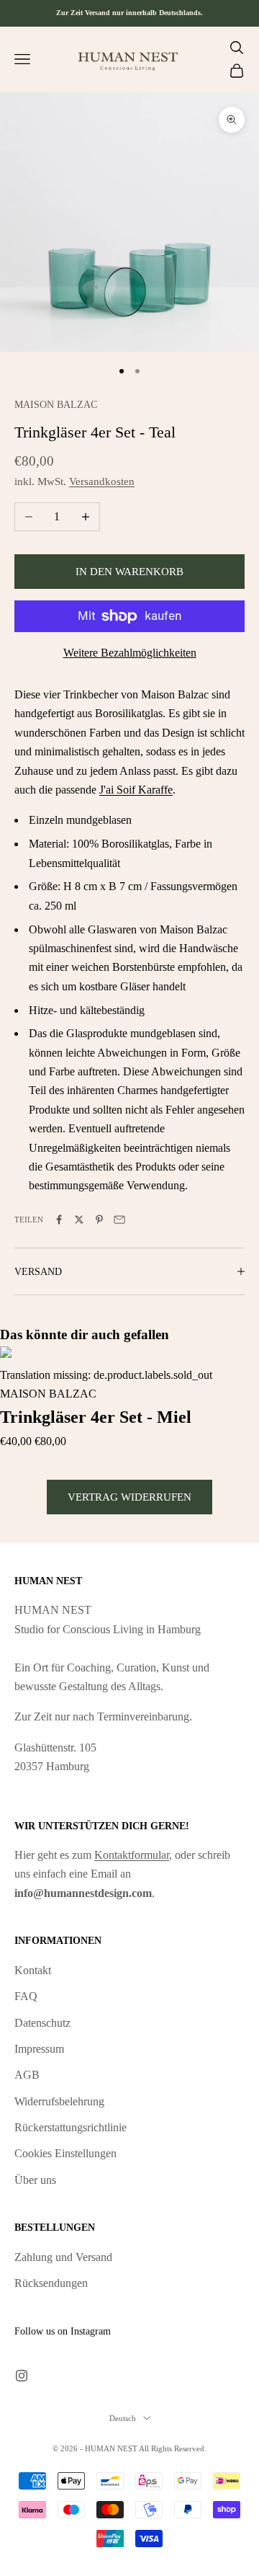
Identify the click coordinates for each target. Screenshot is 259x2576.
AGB (27, 2075)
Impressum (39, 2049)
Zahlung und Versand (63, 2257)
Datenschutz (42, 2023)
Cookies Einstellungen (65, 2153)
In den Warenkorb (129, 572)
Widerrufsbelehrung (59, 2101)
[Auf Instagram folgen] (22, 2376)
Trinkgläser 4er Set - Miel (96, 1417)
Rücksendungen (51, 2283)
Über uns (35, 2180)
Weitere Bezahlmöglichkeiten (130, 653)
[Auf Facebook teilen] (59, 1220)
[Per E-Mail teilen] (119, 1220)
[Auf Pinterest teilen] (99, 1220)
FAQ (26, 1996)
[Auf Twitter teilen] (79, 1220)
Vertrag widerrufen (129, 1497)
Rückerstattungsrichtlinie (71, 2127)
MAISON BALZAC (56, 404)
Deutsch (123, 2418)
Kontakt (33, 1970)
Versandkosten (102, 481)
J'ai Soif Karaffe (136, 790)
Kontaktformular (132, 1855)
